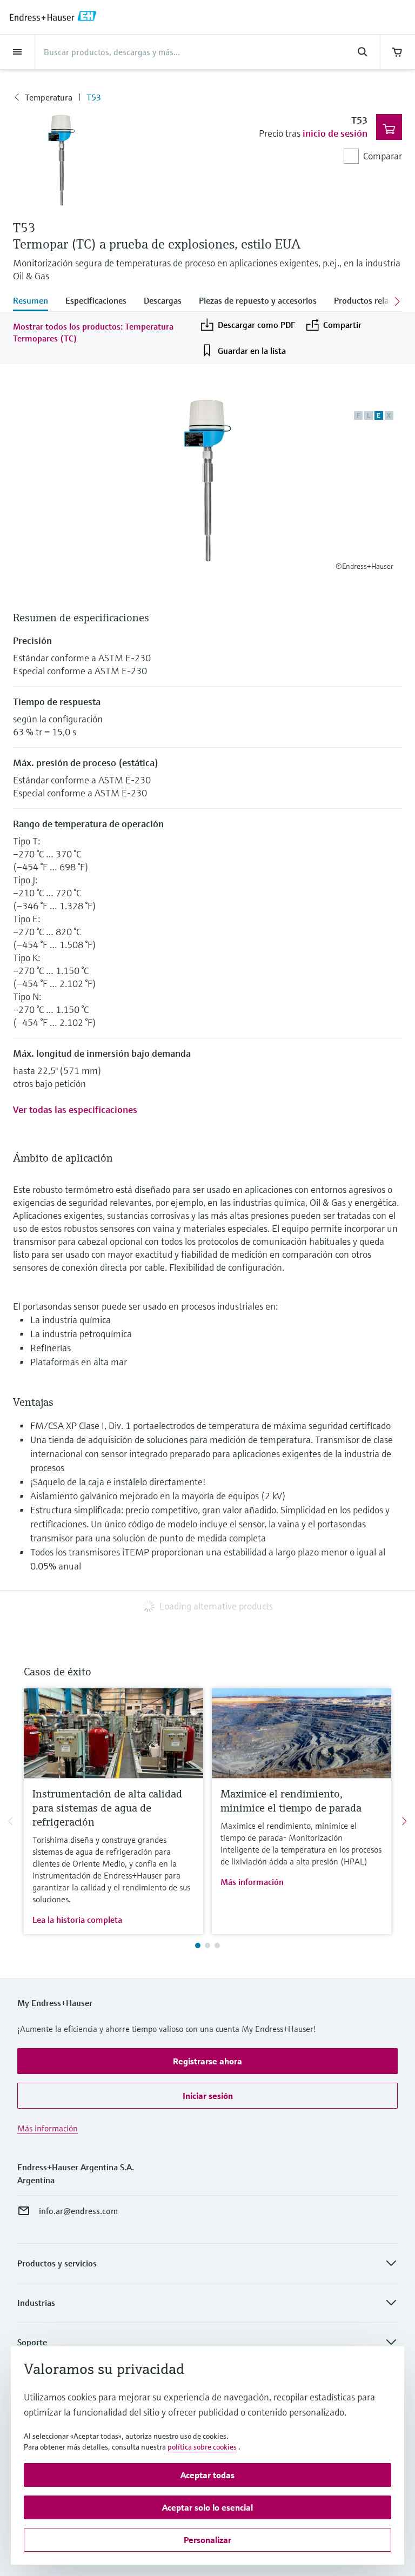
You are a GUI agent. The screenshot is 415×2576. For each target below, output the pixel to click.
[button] (207, 2061)
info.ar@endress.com (78, 2211)
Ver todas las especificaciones (75, 1109)
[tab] (35, 301)
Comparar (383, 156)
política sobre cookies (202, 2447)
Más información (252, 1882)
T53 (94, 97)
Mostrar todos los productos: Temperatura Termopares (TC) (93, 332)
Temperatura (49, 97)
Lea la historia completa (77, 1920)
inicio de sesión (335, 133)
